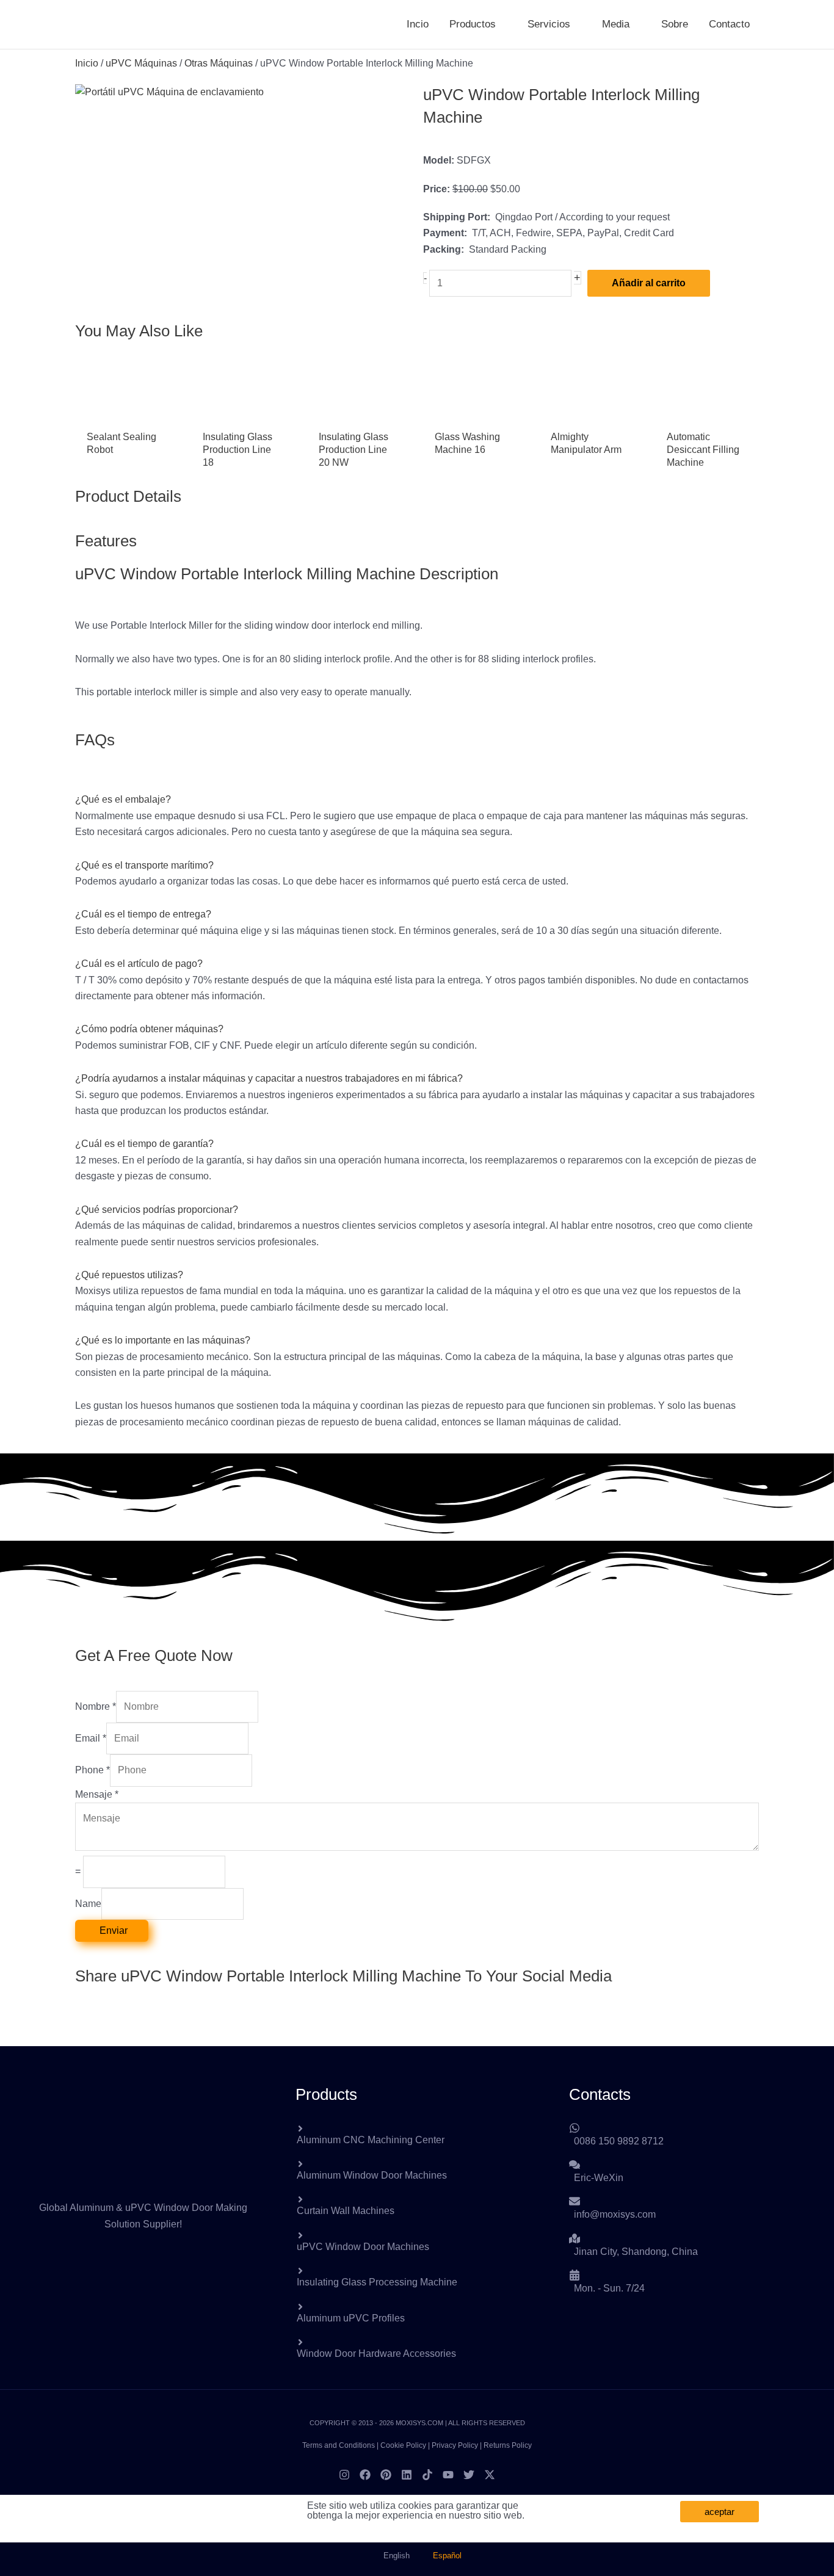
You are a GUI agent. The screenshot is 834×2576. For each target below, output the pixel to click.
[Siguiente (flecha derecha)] (813, 1288)
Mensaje (97, 1794)
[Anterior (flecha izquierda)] (21, 1288)
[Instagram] (344, 2475)
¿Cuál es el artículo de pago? (139, 964)
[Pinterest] (386, 2475)
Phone (92, 1770)
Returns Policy (508, 2445)
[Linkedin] (407, 2475)
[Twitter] (469, 2475)
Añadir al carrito (649, 283)
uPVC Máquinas (141, 63)
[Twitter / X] (490, 2475)
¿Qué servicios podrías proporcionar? (157, 1210)
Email (91, 1738)
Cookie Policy (403, 2445)
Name (88, 1904)
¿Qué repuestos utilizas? (129, 1275)
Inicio (87, 63)
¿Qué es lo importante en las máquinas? (163, 1340)
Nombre (96, 1706)
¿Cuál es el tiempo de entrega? (143, 914)
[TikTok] (427, 2475)
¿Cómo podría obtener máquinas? (149, 1029)
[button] (501, 24)
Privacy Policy (455, 2445)
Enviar (114, 1930)
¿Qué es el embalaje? (123, 799)
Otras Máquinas (219, 63)
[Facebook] (365, 2475)
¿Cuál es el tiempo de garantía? (144, 1144)
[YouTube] (448, 2475)
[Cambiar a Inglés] (776, 24)
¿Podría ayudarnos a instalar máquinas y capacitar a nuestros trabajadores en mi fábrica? (269, 1078)
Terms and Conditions (339, 2445)
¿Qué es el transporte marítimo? (144, 865)
